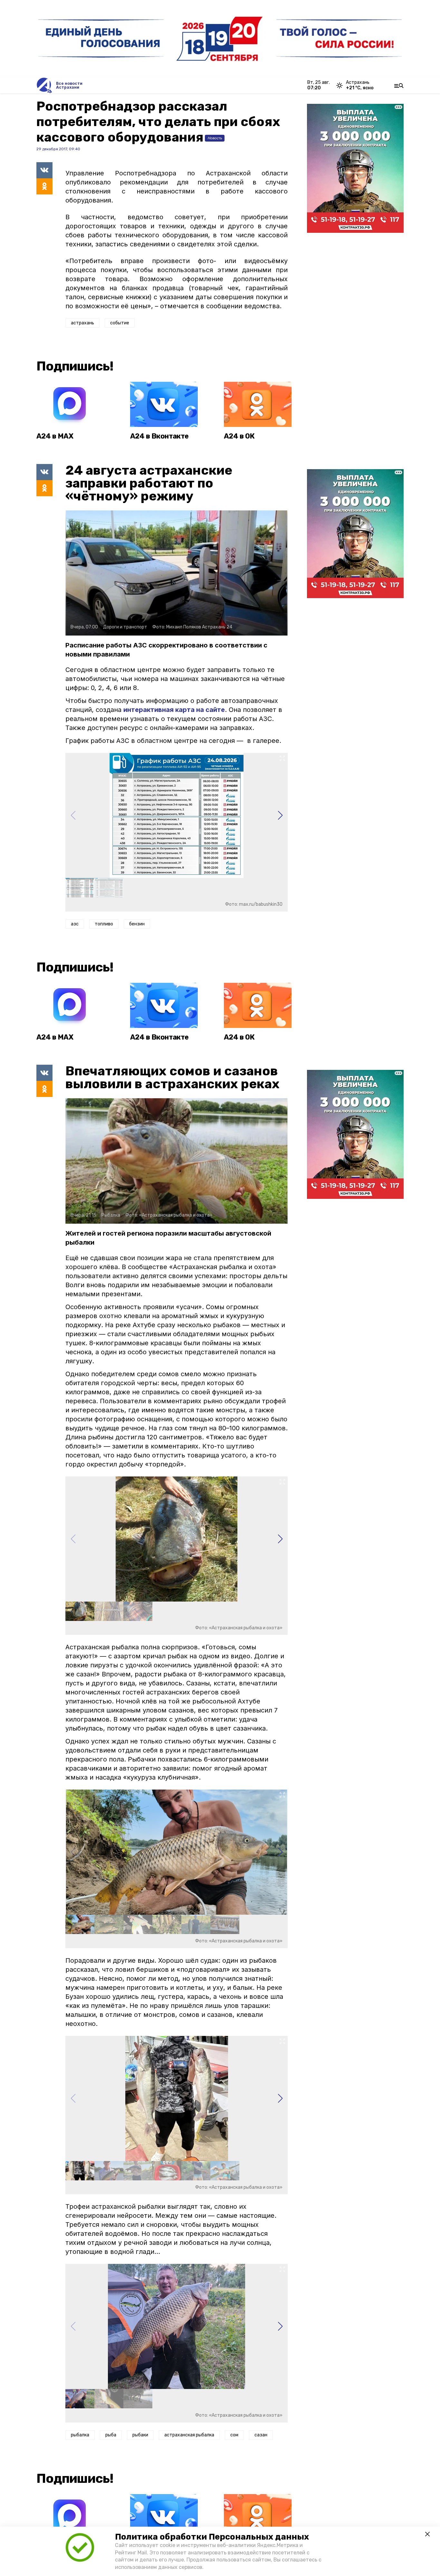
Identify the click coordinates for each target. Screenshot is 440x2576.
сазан (261, 2435)
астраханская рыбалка (189, 2435)
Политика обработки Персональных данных (212, 2537)
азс (75, 924)
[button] (280, 815)
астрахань (82, 323)
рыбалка (80, 2435)
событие (120, 323)
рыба (111, 2435)
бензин (137, 924)
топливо (104, 924)
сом (234, 2435)
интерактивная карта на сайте (174, 710)
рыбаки (140, 2435)
